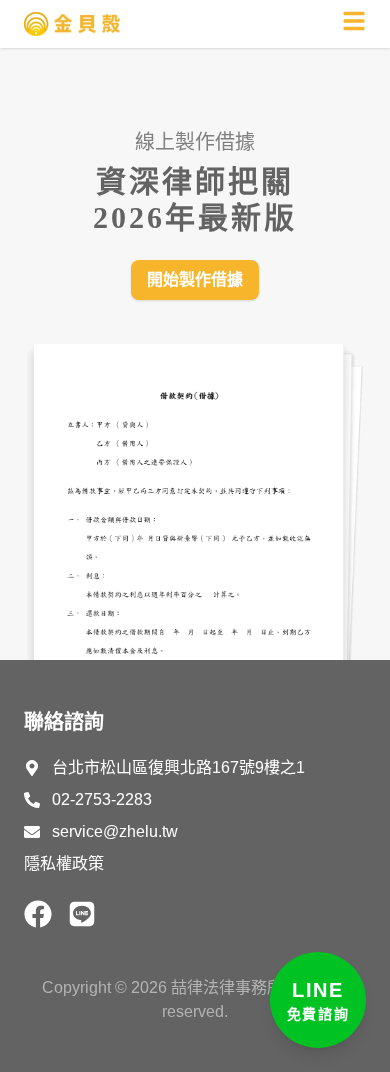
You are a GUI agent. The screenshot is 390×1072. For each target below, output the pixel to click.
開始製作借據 (195, 279)
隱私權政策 (64, 863)
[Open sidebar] (354, 21)
